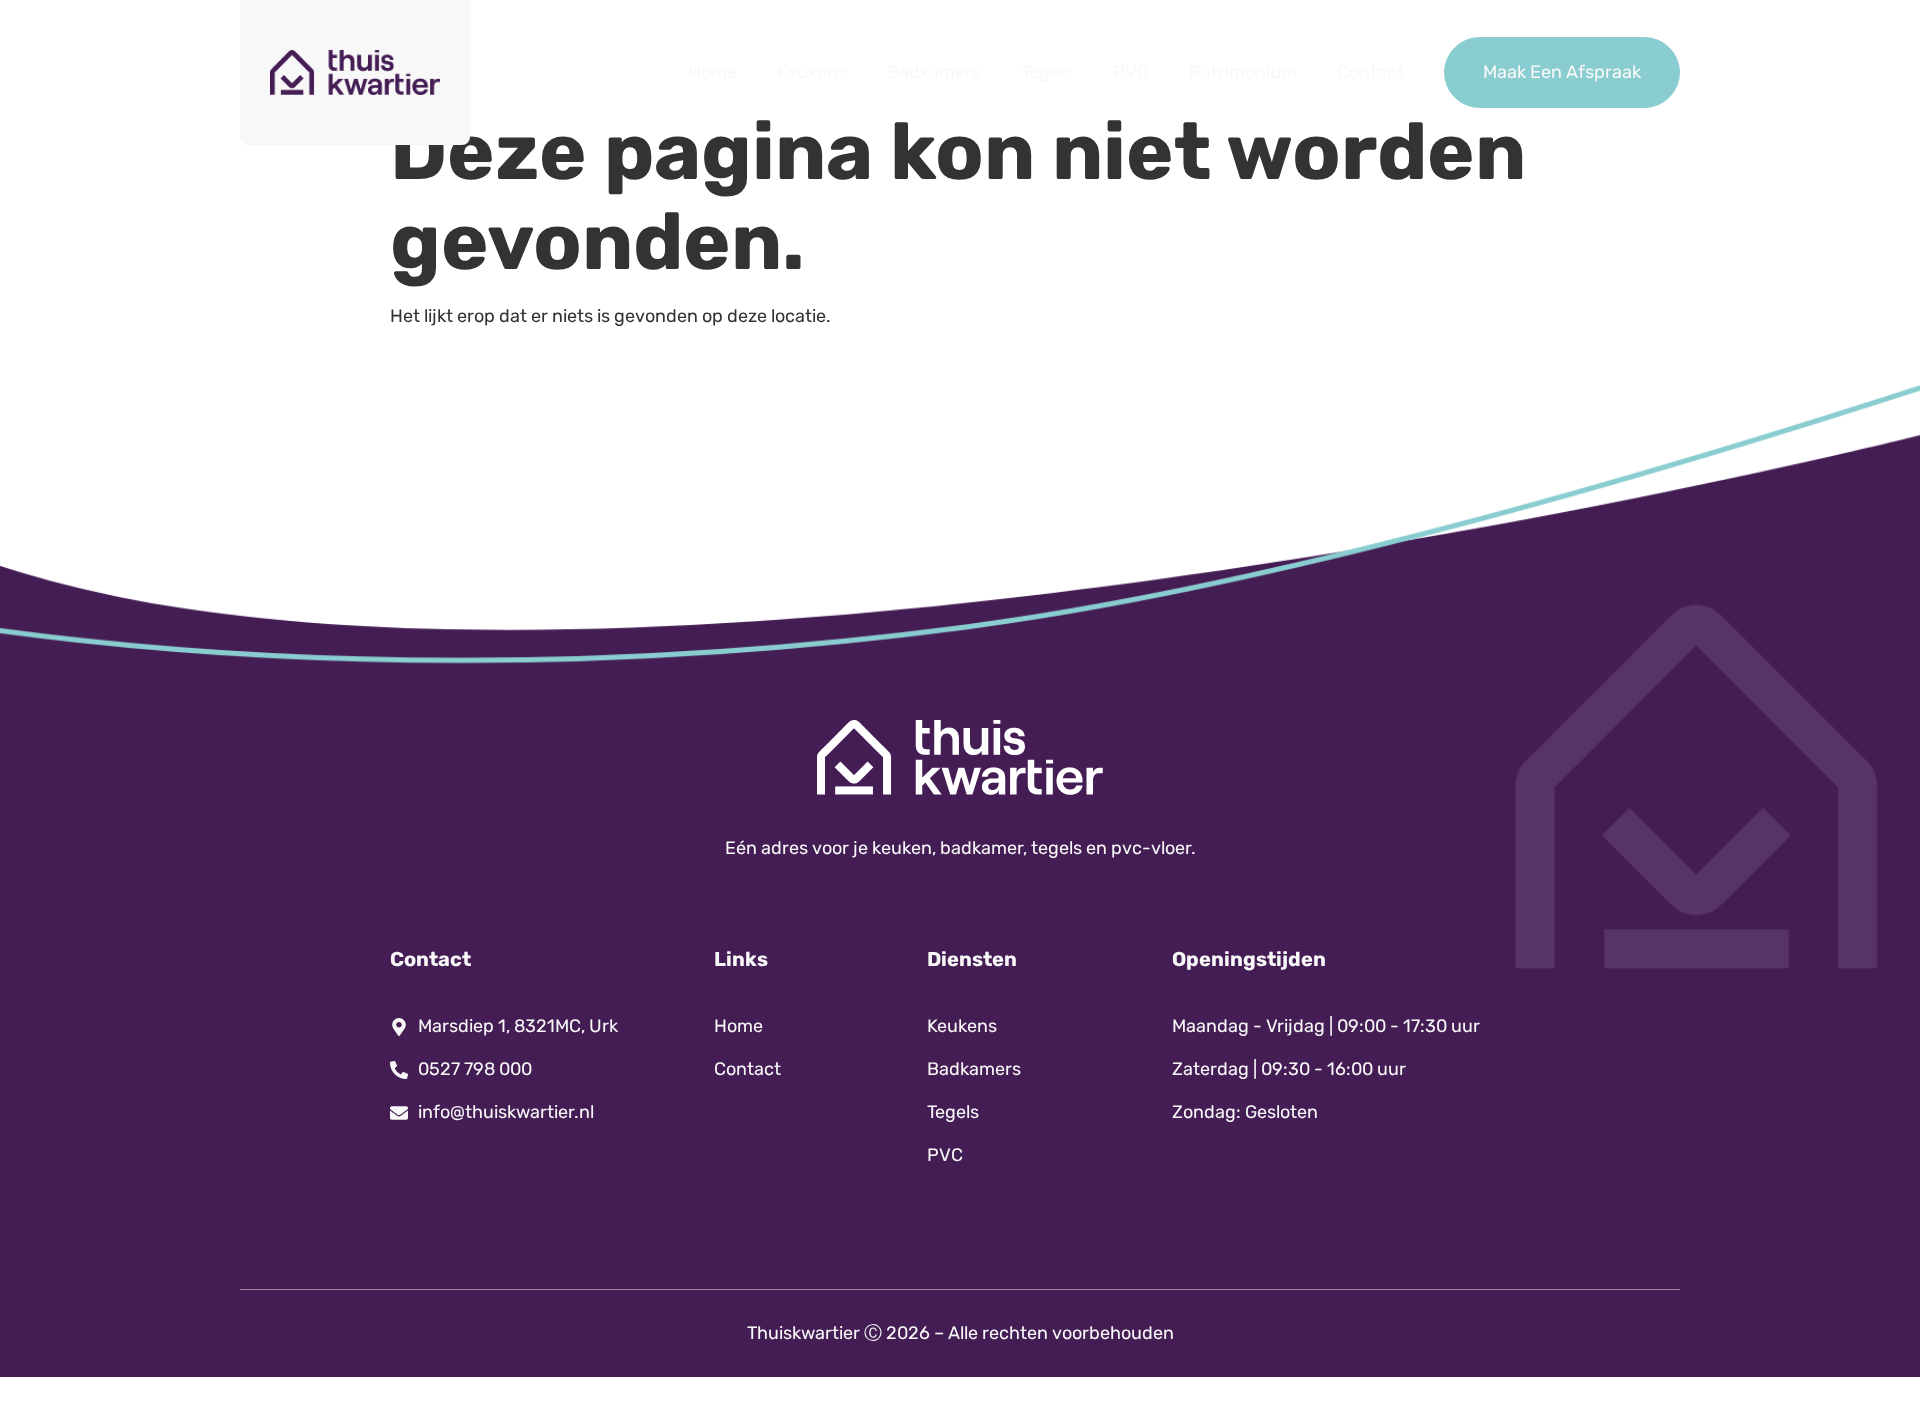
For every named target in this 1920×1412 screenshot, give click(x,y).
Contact (1370, 72)
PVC (1131, 72)
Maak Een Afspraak (1562, 72)
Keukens (812, 72)
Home (712, 72)
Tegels (1047, 72)
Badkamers (934, 72)
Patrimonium (1243, 72)
